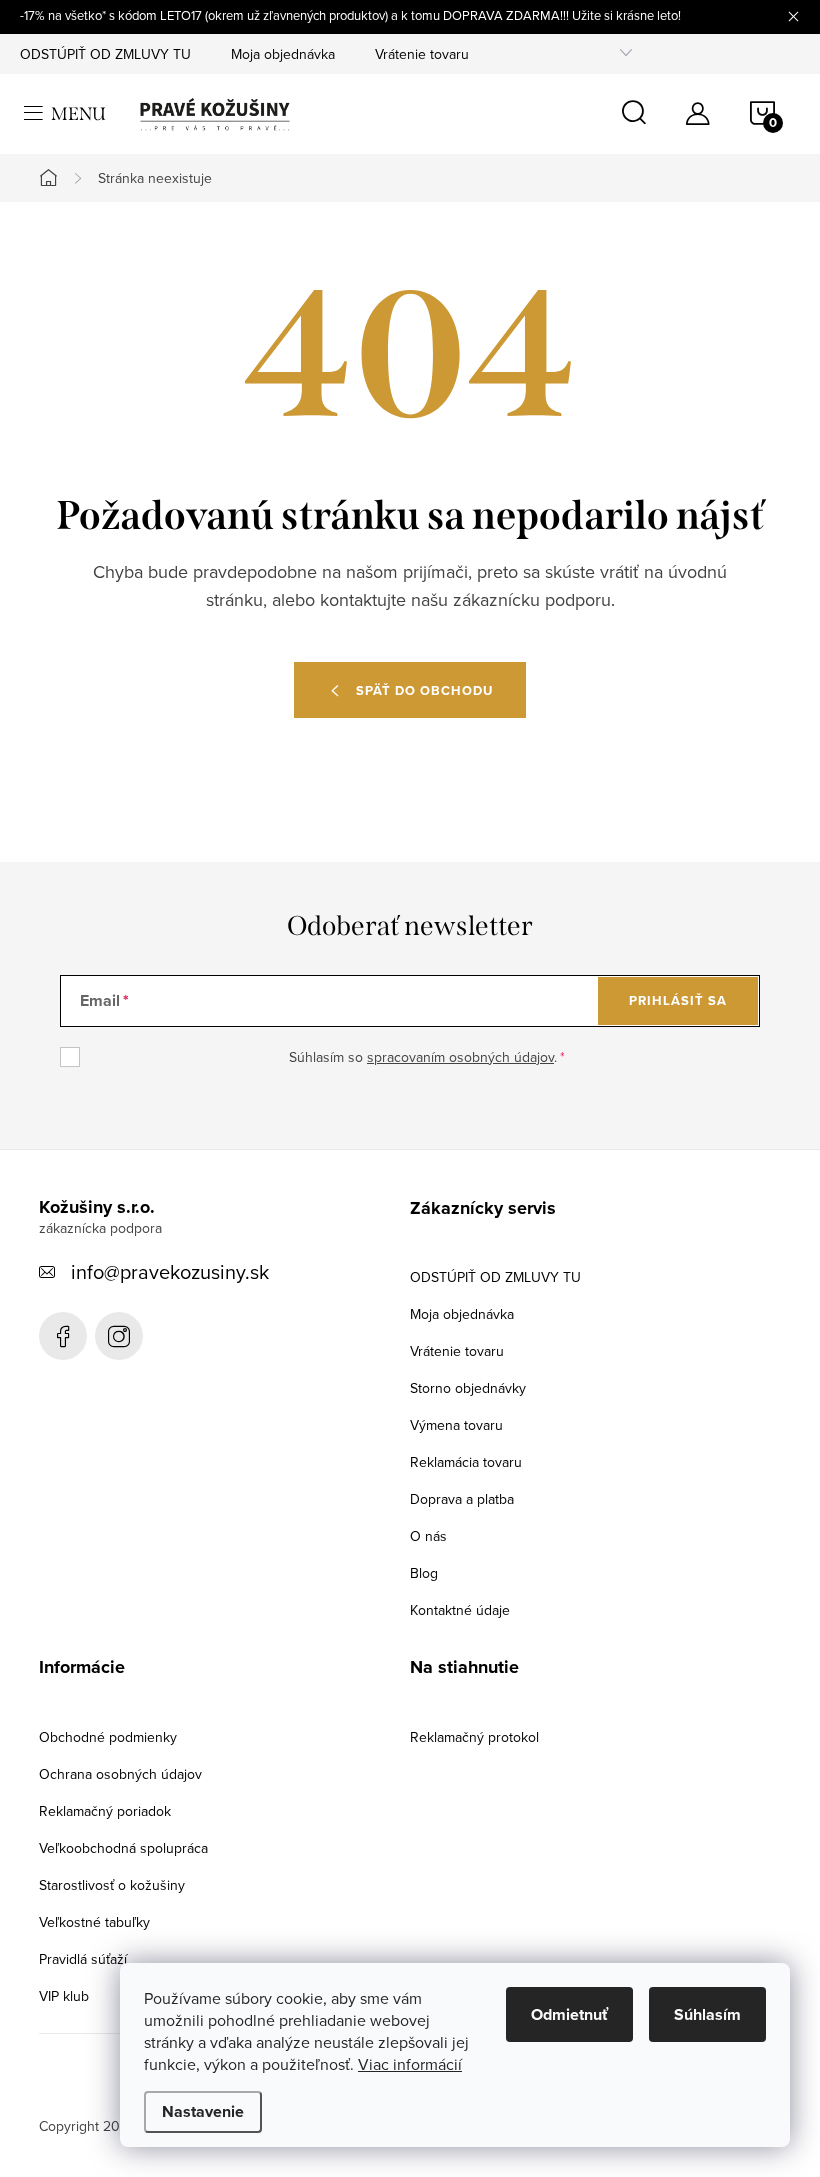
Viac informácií (410, 2064)
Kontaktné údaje (460, 1610)
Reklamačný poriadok (105, 1811)
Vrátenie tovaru (422, 54)
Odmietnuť (569, 2014)
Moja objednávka (283, 54)
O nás (428, 1536)
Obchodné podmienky (108, 1737)
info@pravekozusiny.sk (170, 1271)
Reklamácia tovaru (466, 1462)
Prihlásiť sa (678, 1000)
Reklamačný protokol (474, 1737)
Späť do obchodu (424, 690)
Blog (424, 1573)
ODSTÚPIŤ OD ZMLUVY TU (105, 54)
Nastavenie (203, 2111)
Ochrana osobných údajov (120, 1774)
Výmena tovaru (456, 1425)
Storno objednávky (468, 1388)
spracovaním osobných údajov (460, 1057)
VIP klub (64, 1996)
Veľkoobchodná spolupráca (123, 1848)
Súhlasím (707, 2014)
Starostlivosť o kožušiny (112, 1885)
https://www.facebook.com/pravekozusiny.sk (63, 1336)
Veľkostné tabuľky (94, 1922)
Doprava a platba (462, 1499)
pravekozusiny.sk (119, 1336)
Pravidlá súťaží (83, 1959)
